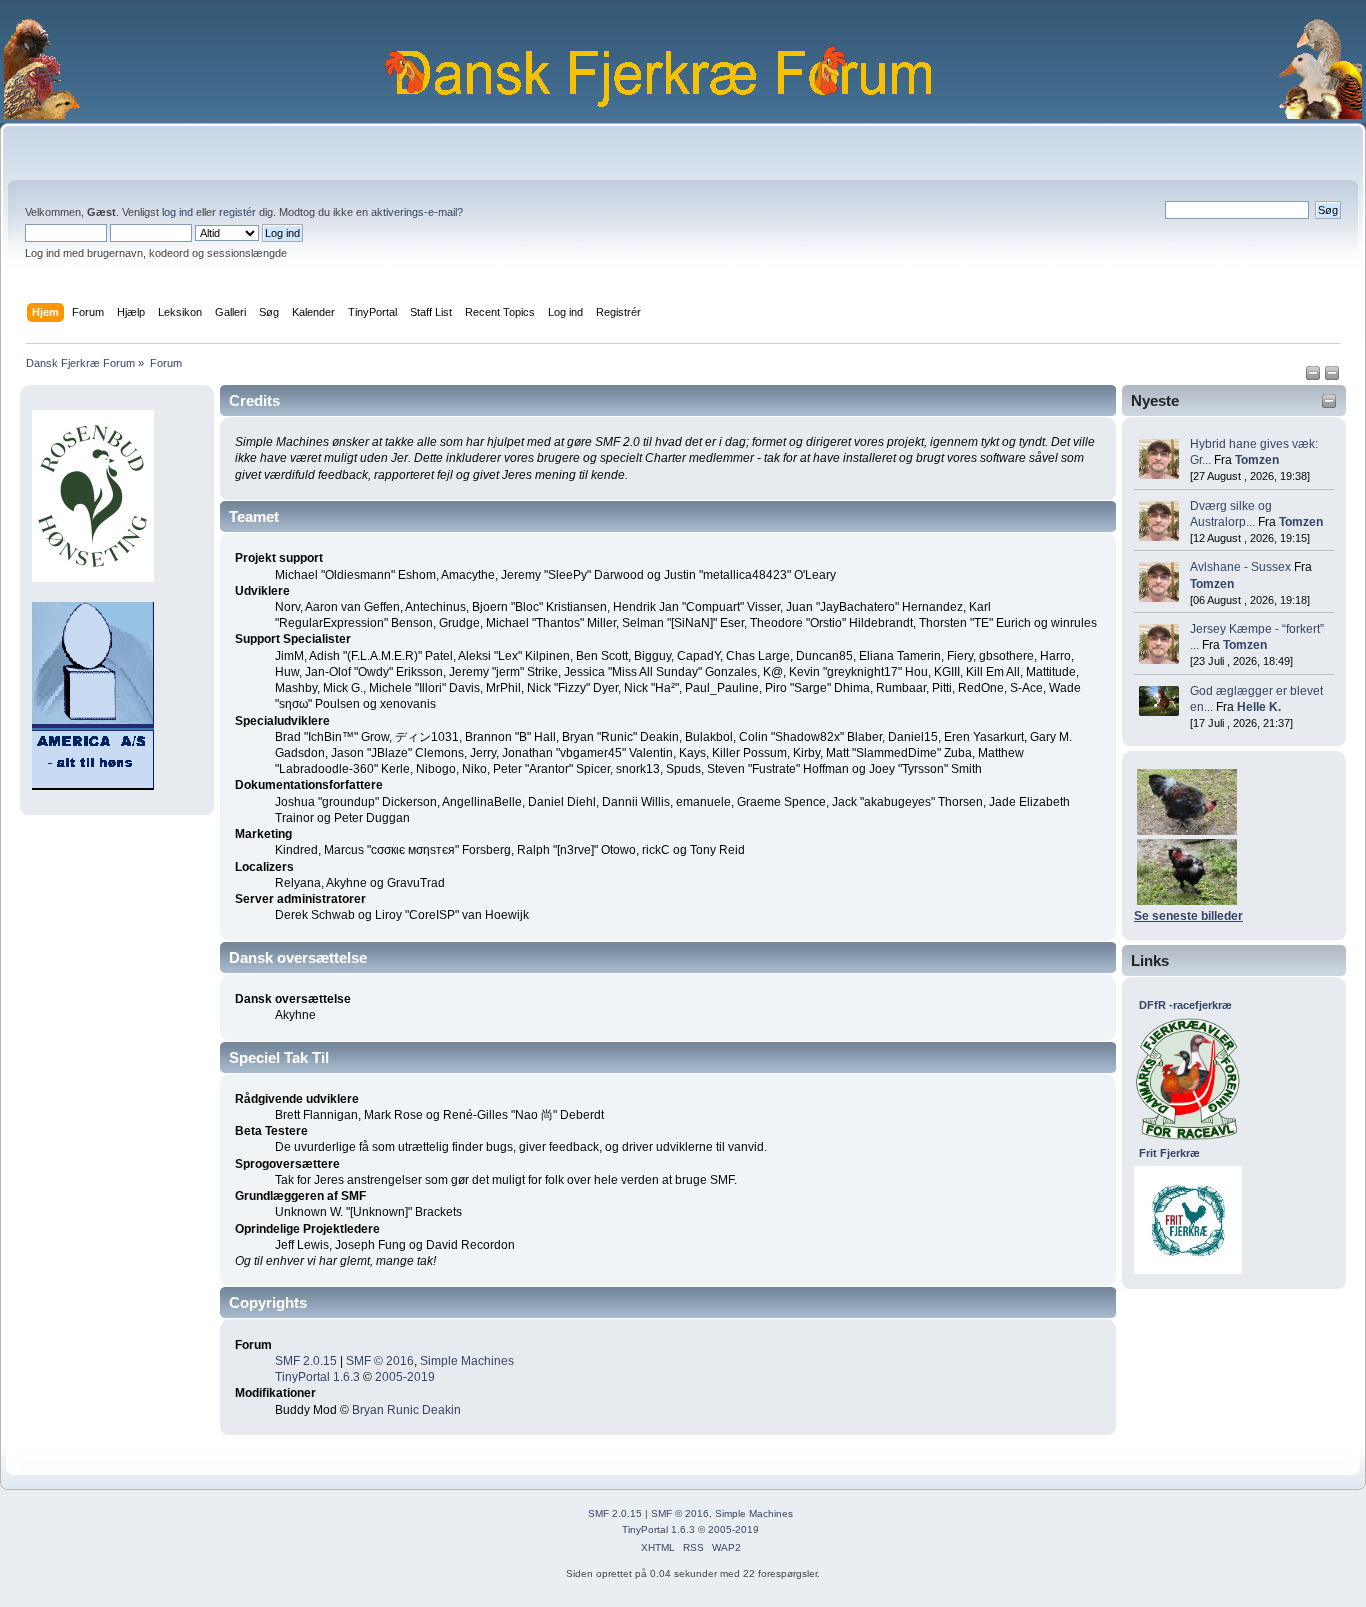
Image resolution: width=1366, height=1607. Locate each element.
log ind (177, 212)
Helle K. (1259, 707)
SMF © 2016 (380, 1361)
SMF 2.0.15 (306, 1361)
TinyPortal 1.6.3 (317, 1377)
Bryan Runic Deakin (406, 1410)
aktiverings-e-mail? (417, 212)
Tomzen (1257, 460)
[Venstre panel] (1314, 377)
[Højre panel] (1332, 377)
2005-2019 (405, 1377)
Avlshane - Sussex (1240, 567)
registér (237, 212)
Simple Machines (467, 1361)
